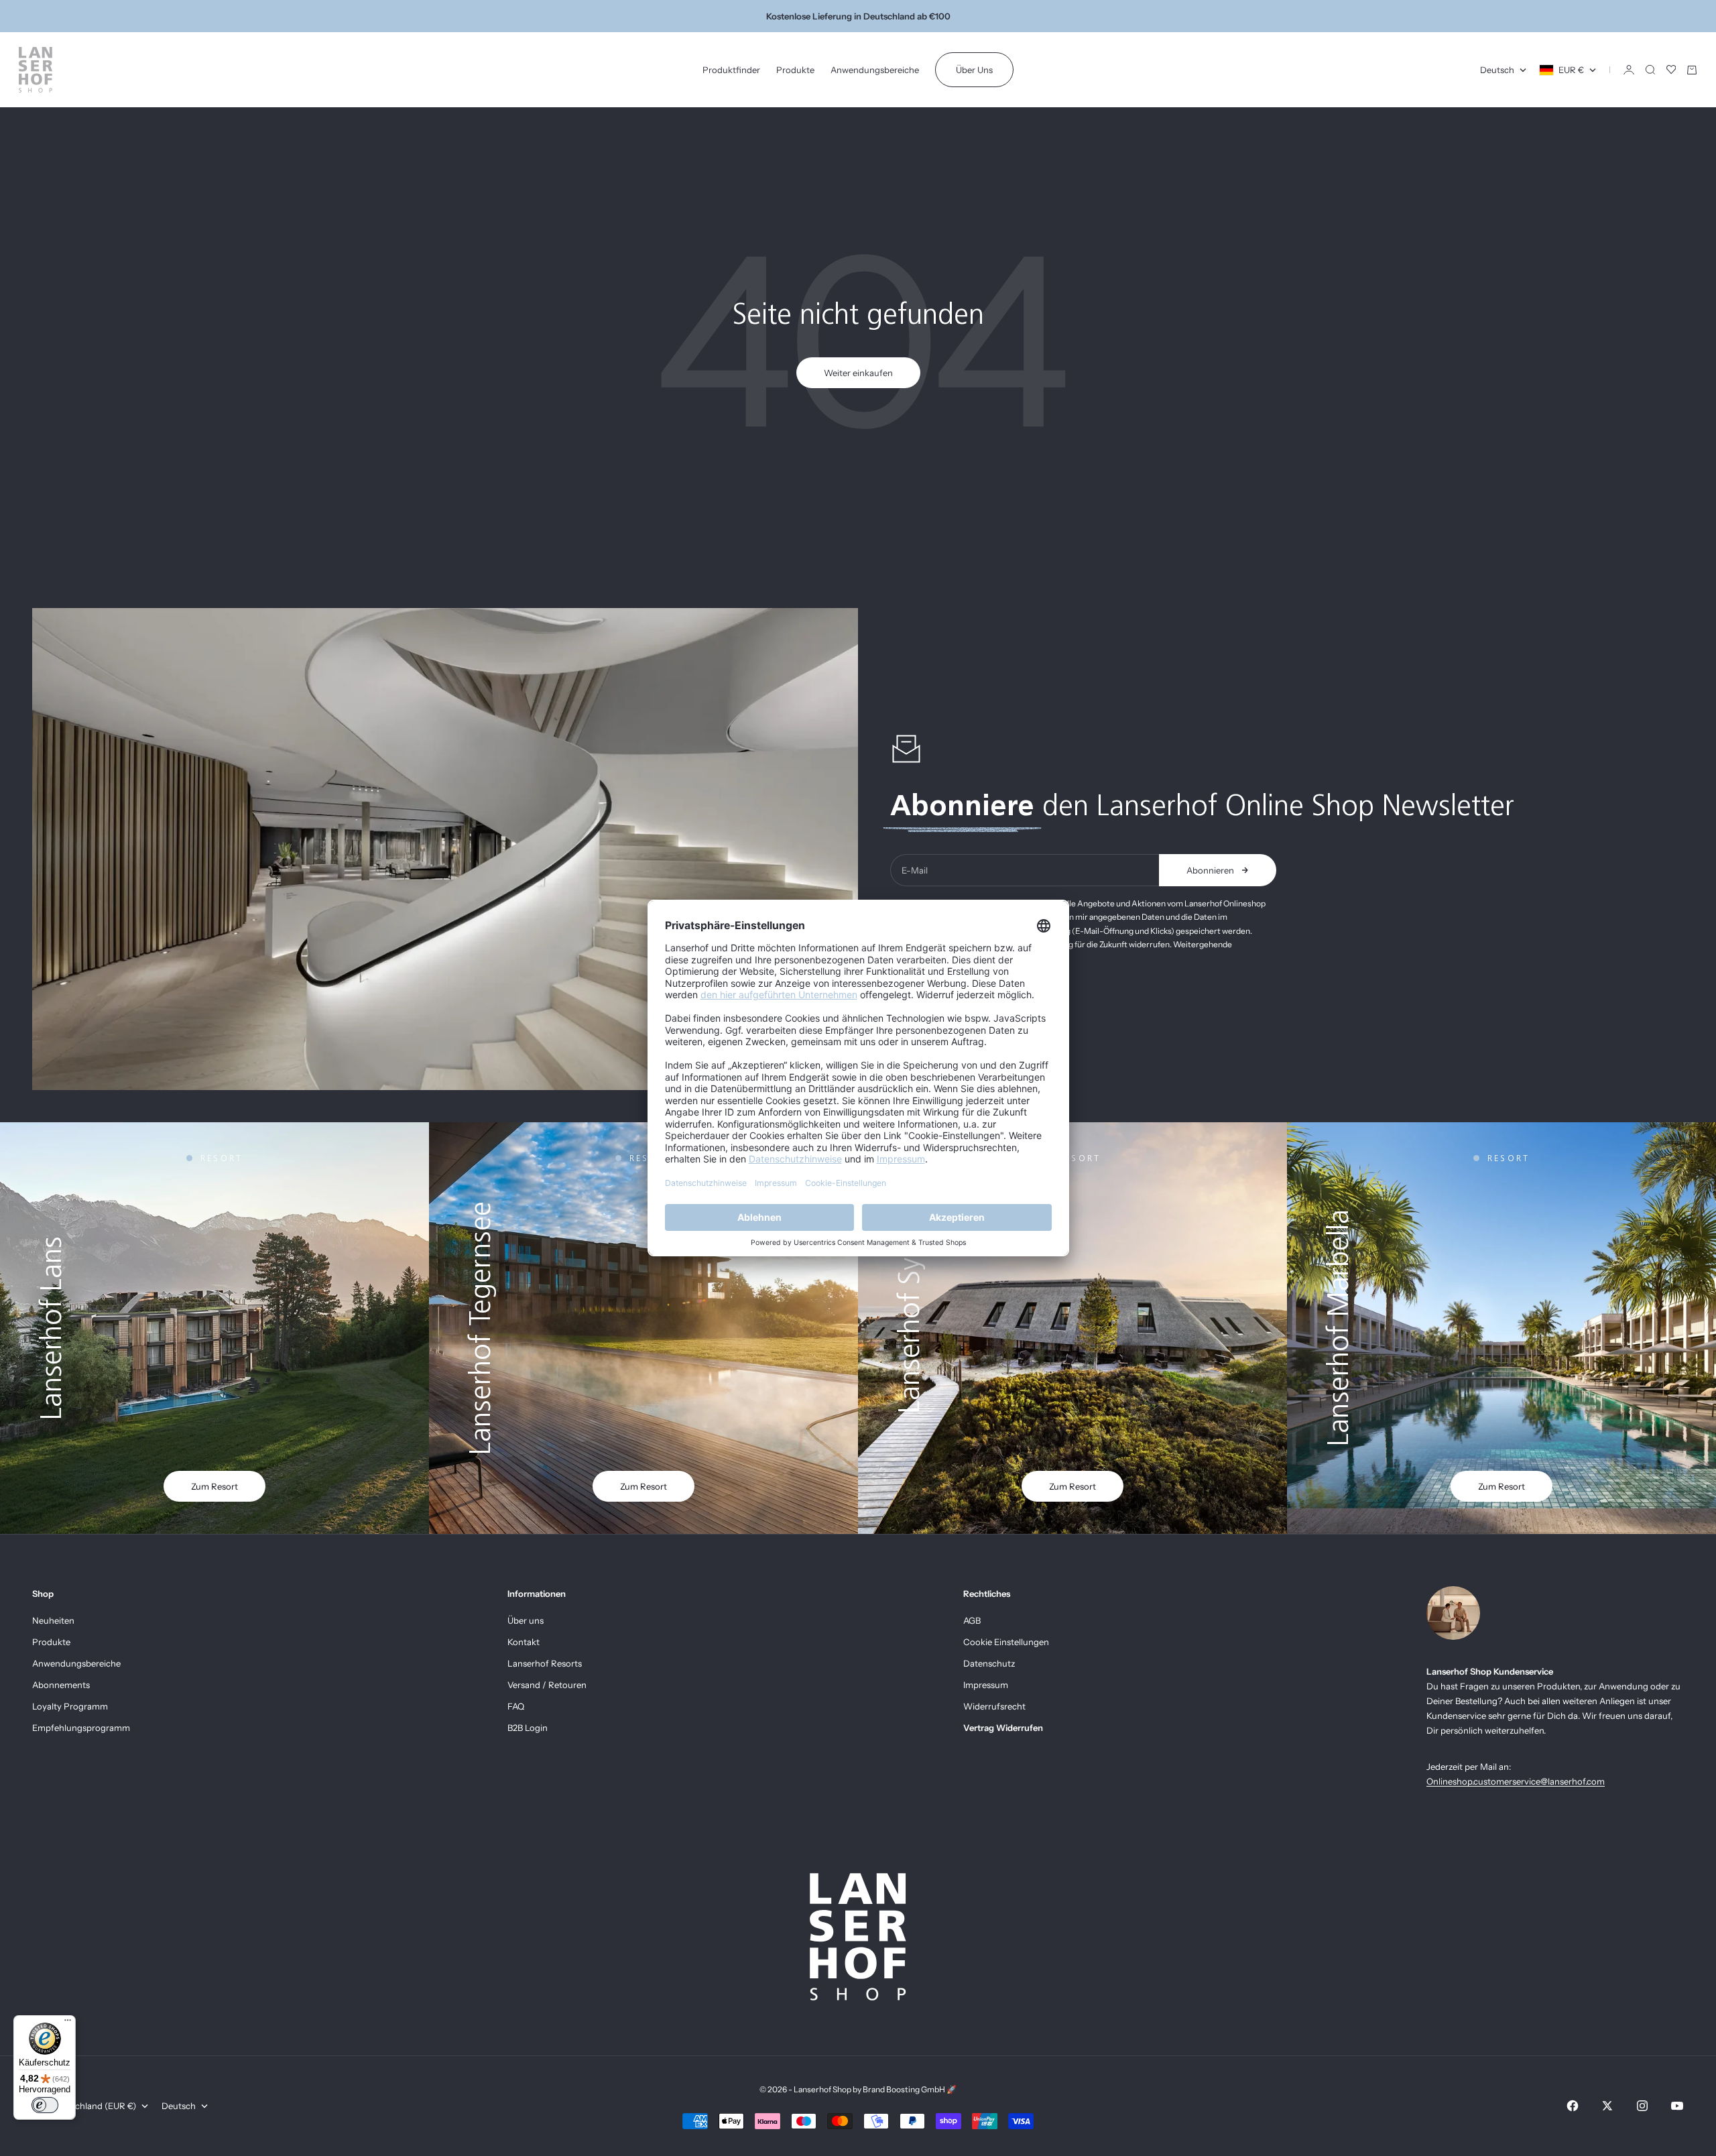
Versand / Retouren (547, 1685)
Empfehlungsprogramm (81, 1728)
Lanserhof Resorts (545, 1663)
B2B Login (528, 1728)
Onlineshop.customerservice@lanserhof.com (1516, 1781)
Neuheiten (53, 1620)
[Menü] (68, 2023)
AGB (972, 1620)
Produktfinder (731, 70)
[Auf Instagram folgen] (1642, 2106)
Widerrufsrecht (994, 1706)
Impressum (986, 1685)
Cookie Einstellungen (1006, 1642)
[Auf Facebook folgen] (1573, 2106)
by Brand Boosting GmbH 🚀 (905, 2089)
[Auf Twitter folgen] (1607, 2106)
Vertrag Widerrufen (1003, 1728)
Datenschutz (989, 1663)
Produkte (795, 70)
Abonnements (61, 1685)
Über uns (526, 1620)
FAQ (516, 1706)
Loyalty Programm (70, 1706)
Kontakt (524, 1642)
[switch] (45, 2105)
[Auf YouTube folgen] (1677, 2106)
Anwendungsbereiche (875, 70)
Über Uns (974, 70)
